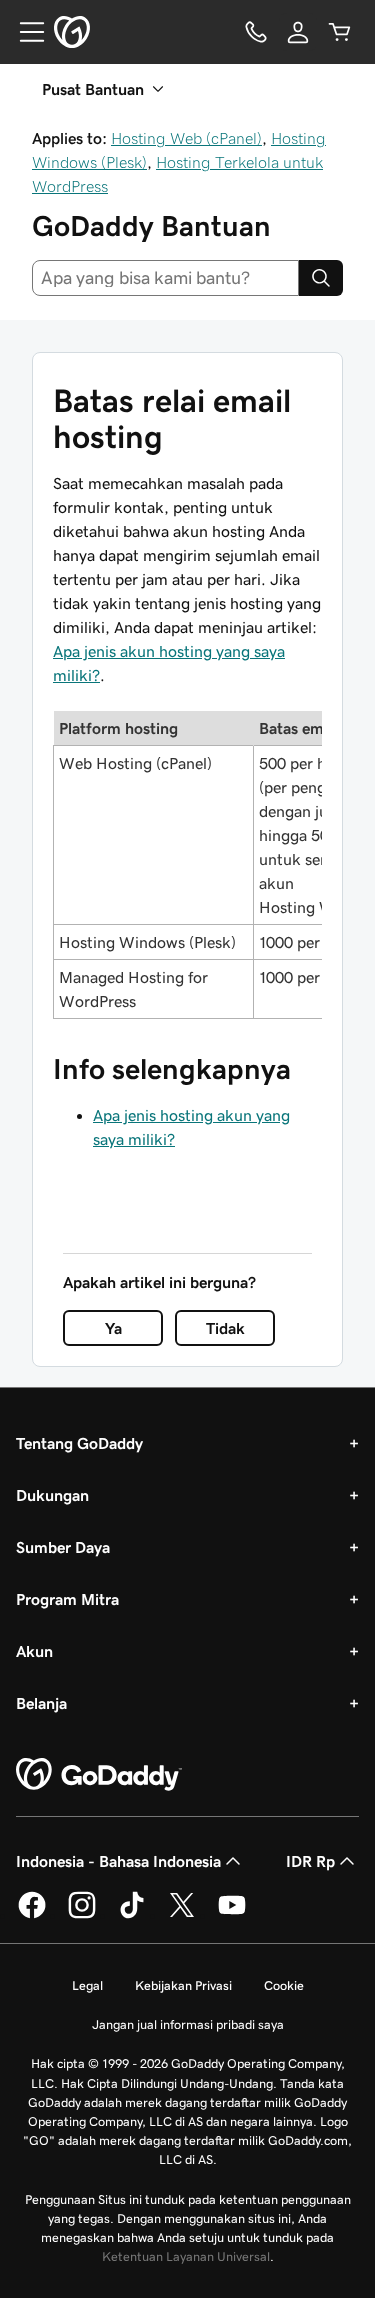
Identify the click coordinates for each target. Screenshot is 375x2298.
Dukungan (52, 1495)
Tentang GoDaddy (79, 1443)
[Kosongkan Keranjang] (340, 32)
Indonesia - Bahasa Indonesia (118, 1861)
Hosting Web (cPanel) (186, 138)
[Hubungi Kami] (256, 32)
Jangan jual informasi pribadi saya (188, 2024)
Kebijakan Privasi (183, 1985)
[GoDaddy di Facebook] (32, 1915)
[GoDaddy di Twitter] (182, 1915)
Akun (34, 1651)
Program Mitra (67, 1599)
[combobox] (165, 278)
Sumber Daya (63, 1547)
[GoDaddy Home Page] (99, 1775)
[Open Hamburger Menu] (24, 32)
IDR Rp (310, 1861)
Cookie (284, 1985)
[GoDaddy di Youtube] (232, 1915)
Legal (87, 1985)
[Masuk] (298, 32)
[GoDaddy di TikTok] (132, 1915)
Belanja (41, 1703)
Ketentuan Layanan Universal (186, 2256)
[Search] (321, 278)
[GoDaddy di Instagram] (82, 1915)
